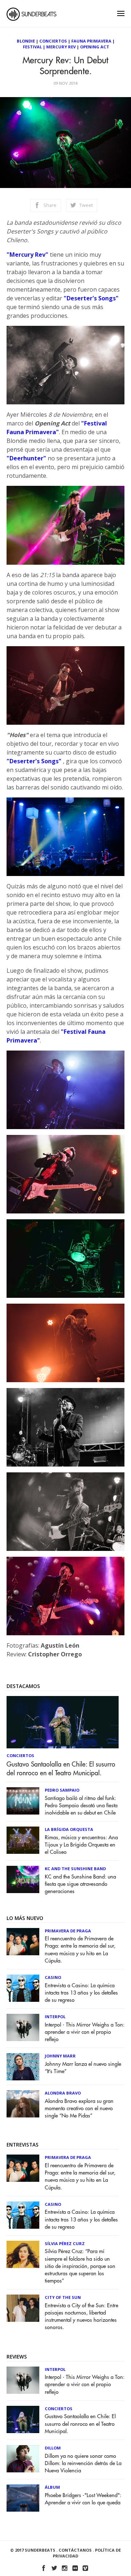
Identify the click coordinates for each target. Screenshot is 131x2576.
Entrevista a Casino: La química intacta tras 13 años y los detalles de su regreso (81, 1993)
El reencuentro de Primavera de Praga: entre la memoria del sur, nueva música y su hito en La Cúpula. (80, 1950)
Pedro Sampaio (62, 1790)
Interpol (55, 2017)
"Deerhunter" (26, 458)
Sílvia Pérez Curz (65, 2243)
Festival (32, 47)
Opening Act (95, 47)
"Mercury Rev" (27, 255)
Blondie (26, 41)
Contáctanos (75, 2550)
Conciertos (53, 41)
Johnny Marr (60, 2056)
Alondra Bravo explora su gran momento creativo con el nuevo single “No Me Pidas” (79, 2109)
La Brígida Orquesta (69, 1829)
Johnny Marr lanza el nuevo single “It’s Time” (83, 2068)
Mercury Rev (61, 47)
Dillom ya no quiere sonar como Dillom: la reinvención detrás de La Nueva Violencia (83, 2463)
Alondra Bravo (63, 2093)
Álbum (52, 2487)
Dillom (53, 2448)
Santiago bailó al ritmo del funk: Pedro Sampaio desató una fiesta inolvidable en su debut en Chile (81, 1806)
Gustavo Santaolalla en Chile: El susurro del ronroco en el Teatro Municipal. (61, 1769)
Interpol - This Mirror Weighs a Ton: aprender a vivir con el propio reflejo (85, 2032)
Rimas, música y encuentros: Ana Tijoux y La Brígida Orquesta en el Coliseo (81, 1845)
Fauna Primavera (91, 41)
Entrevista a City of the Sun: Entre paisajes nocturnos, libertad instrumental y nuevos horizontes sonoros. (82, 2317)
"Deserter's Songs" (91, 298)
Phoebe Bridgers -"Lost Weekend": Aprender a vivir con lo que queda (83, 2499)
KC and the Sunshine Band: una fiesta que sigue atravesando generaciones (80, 1884)
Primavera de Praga (68, 1931)
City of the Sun (63, 2297)
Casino (53, 1977)
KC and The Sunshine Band (75, 1869)
